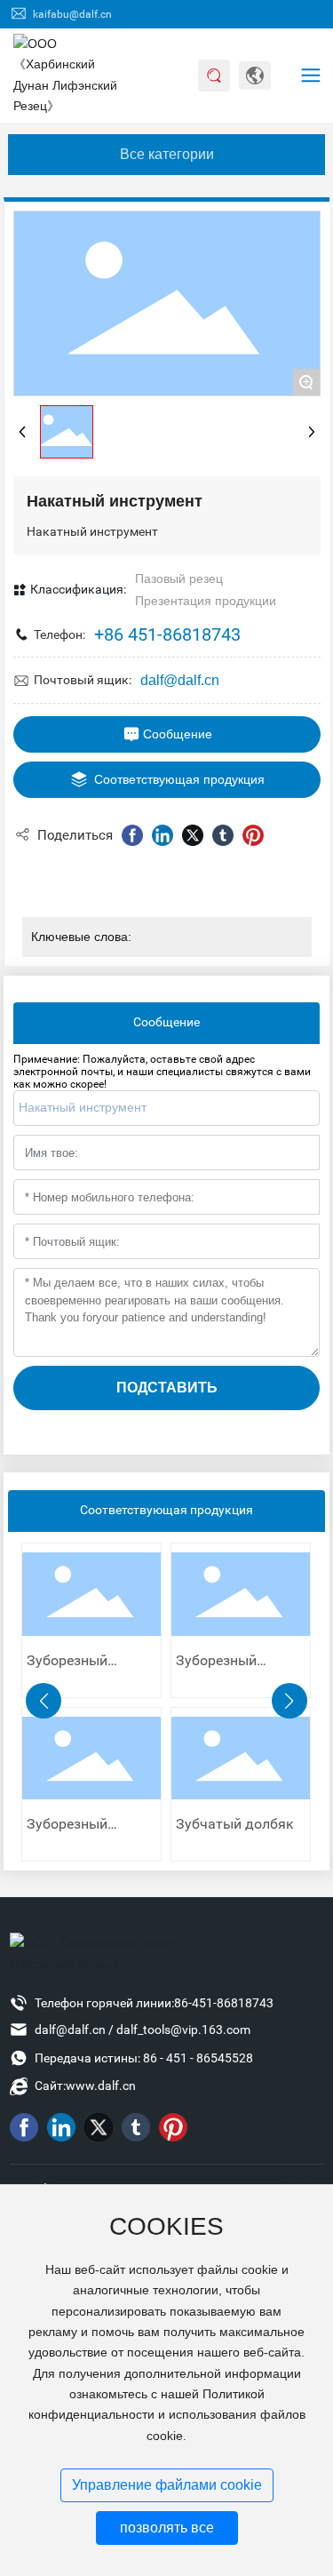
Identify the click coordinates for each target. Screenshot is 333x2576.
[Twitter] (193, 835)
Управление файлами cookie (167, 2485)
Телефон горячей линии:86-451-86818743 (154, 2003)
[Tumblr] (223, 835)
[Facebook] (132, 835)
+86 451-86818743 (167, 634)
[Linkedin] (163, 835)
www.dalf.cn (101, 2086)
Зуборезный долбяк (67, 1667)
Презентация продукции (206, 601)
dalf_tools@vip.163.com (183, 2030)
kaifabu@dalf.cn (71, 14)
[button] (44, 1701)
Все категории (167, 154)
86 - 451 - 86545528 (198, 2058)
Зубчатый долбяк (235, 1824)
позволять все (167, 2528)
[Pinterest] (253, 835)
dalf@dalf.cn (180, 680)
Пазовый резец (179, 578)
